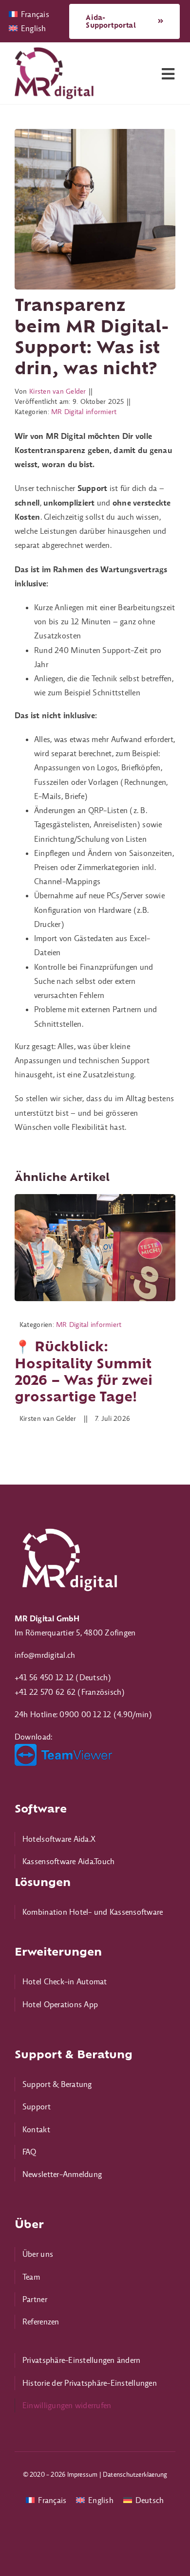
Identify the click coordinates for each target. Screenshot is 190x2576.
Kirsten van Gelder (58, 391)
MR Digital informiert (84, 412)
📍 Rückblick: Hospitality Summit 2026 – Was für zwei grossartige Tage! (84, 1371)
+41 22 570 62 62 (45, 1692)
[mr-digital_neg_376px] (68, 1527)
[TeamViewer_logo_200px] (63, 1748)
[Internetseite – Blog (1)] (95, 1198)
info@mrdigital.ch (45, 1655)
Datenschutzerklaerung (135, 2474)
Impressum (83, 2474)
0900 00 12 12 (85, 1714)
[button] (95, 2360)
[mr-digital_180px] (54, 51)
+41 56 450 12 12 (44, 1677)
